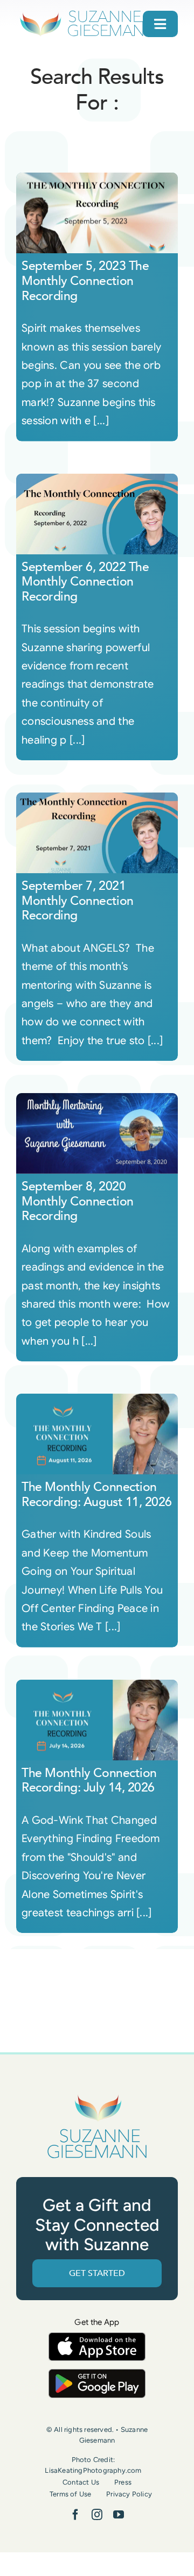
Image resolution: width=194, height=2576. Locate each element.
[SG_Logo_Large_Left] (88, 13)
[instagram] (97, 2515)
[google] (97, 2374)
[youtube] (119, 2515)
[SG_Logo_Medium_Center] (97, 2095)
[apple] (97, 2338)
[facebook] (75, 2515)
